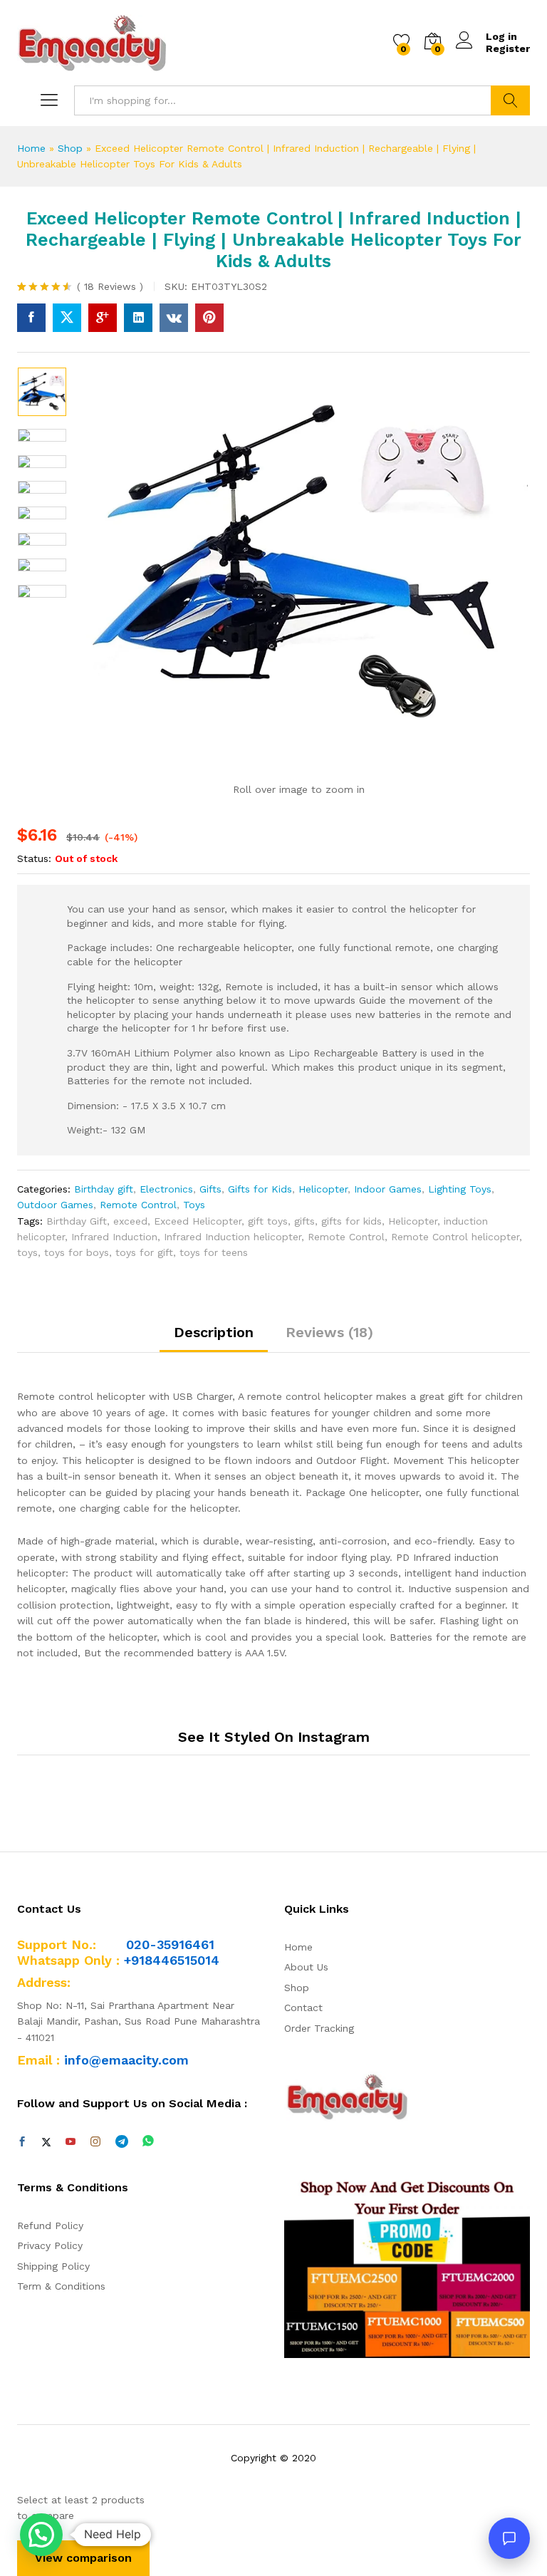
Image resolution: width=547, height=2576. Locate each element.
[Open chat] (509, 2538)
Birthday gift (104, 1189)
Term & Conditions (61, 2286)
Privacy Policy (50, 2245)
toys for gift (144, 1252)
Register (508, 48)
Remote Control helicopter (455, 1237)
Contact (303, 2008)
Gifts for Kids (260, 1189)
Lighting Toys (460, 1189)
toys (27, 1252)
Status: (34, 858)
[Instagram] (95, 2142)
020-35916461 (170, 1944)
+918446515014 (172, 1960)
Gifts (210, 1189)
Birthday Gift (77, 1221)
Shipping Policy (53, 2266)
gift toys (268, 1221)
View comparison (83, 2558)
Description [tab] (214, 1332)
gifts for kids (351, 1221)
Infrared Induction (114, 1237)
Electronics (166, 1189)
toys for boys (77, 1252)
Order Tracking (319, 2028)
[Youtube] (71, 2142)
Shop (70, 148)
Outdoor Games (55, 1205)
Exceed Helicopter (198, 1221)
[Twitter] (46, 2142)
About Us (306, 1967)
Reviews (110, 286)
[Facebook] (22, 2142)
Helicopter (323, 1189)
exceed (130, 1221)
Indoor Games (388, 1189)
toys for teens (214, 1252)
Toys (194, 1205)
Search (510, 100)
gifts (304, 1221)
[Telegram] (122, 2142)
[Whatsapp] (148, 2142)
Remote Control (138, 1205)
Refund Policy (50, 2226)
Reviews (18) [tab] (329, 1332)
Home (31, 148)
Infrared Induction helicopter (233, 1237)
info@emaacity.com (126, 2060)
